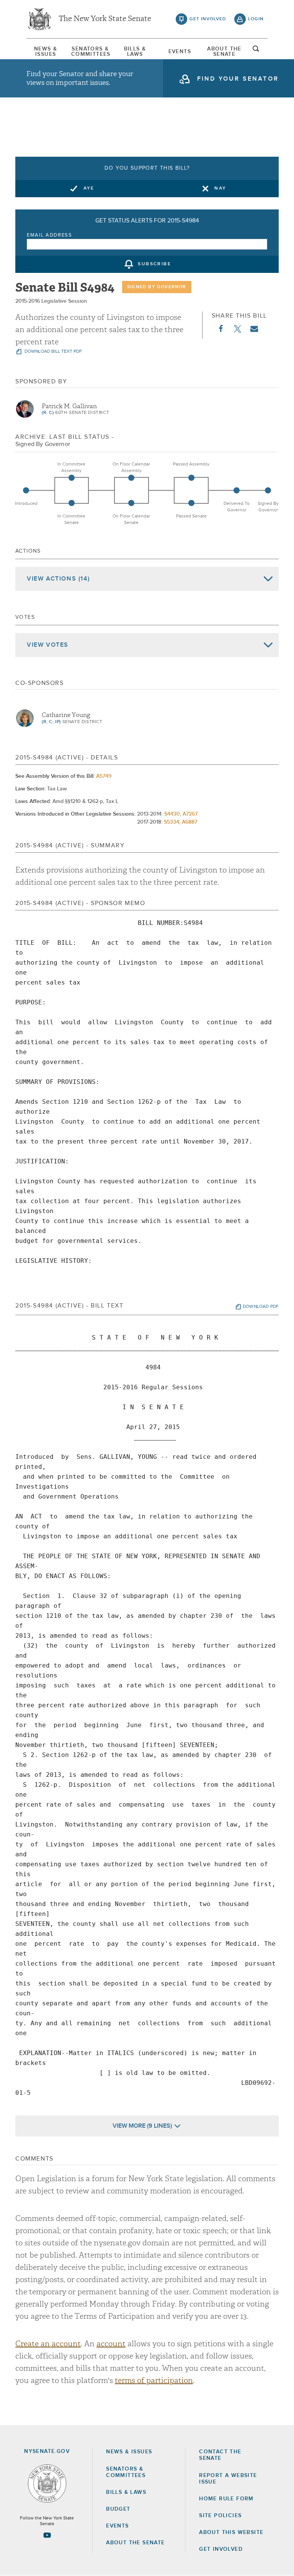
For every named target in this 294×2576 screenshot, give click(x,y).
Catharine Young (66, 715)
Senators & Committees (90, 52)
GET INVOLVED (221, 2549)
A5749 (104, 776)
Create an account (48, 2344)
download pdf (261, 1307)
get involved (208, 19)
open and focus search (256, 51)
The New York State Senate (105, 19)
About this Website (231, 2532)
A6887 (189, 822)
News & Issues (46, 52)
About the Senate (135, 2543)
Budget (118, 2509)
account (111, 2344)
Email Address (50, 235)
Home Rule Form (226, 2499)
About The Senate (224, 52)
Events (180, 52)
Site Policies (220, 2516)
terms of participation (154, 2381)
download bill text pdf (53, 352)
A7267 (190, 814)
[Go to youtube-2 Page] (47, 2535)
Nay (220, 188)
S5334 (171, 822)
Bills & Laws (135, 52)
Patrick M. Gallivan (69, 406)
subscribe (154, 264)
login (256, 19)
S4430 (172, 814)
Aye (89, 188)
